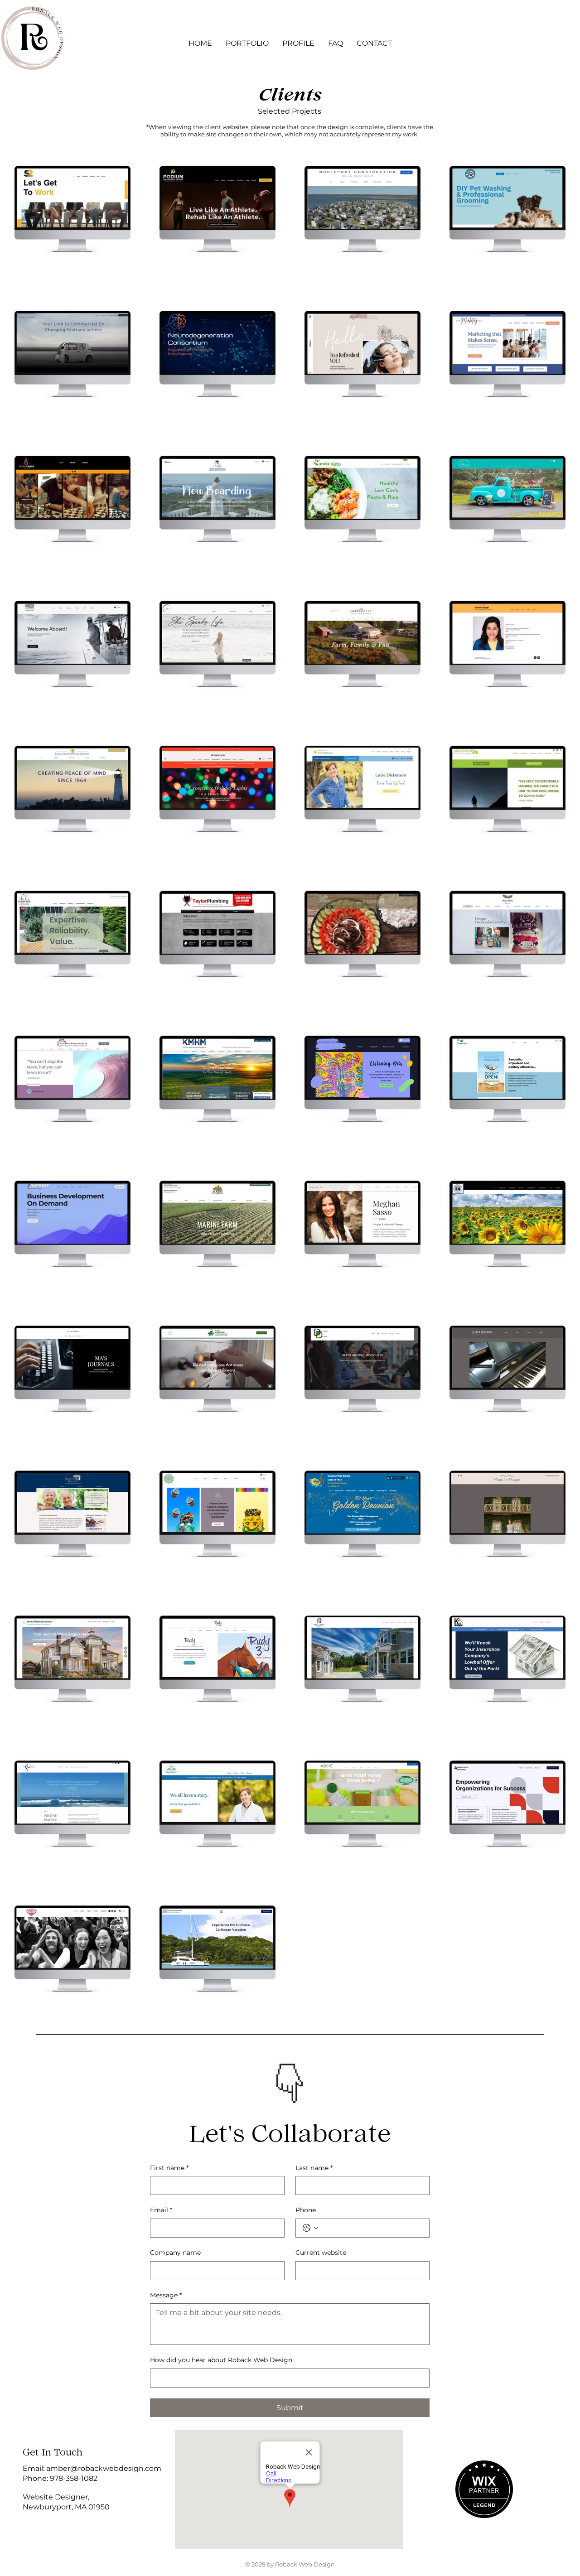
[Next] (322, 2070)
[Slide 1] (285, 2089)
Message (166, 2295)
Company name (175, 2253)
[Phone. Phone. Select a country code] (310, 2228)
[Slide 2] (296, 2089)
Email (161, 2210)
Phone (306, 2210)
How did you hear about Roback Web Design (221, 2360)
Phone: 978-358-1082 (60, 2478)
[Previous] (258, 2070)
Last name (314, 2168)
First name (169, 2168)
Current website (321, 2253)
